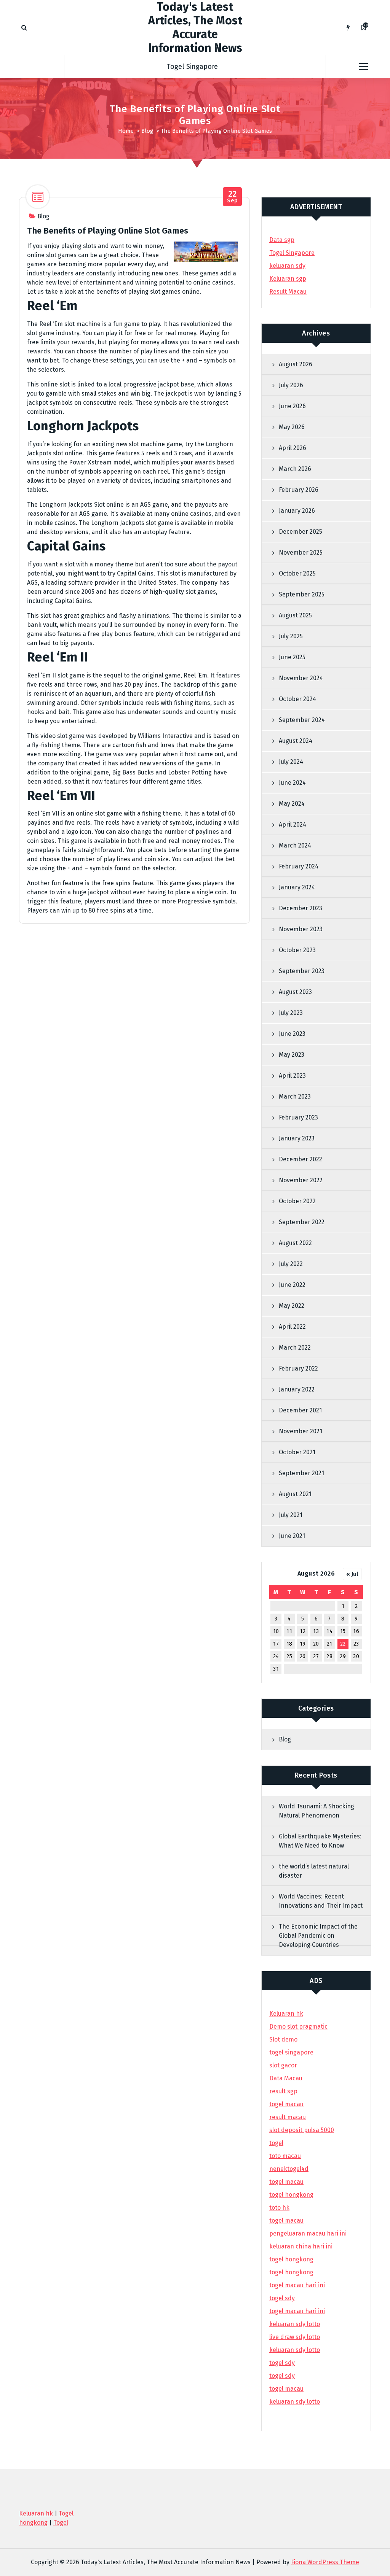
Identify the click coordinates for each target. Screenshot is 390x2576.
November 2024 (301, 678)
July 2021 (291, 1515)
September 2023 (302, 971)
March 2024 (295, 845)
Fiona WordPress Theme (325, 2562)
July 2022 (291, 1264)
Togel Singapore (192, 67)
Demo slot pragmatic (298, 2027)
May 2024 (292, 804)
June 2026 (292, 406)
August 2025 (295, 615)
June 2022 (292, 1285)
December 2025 (300, 532)
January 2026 (297, 511)
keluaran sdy (287, 266)
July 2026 (291, 385)
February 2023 (298, 1117)
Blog (147, 131)
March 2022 (295, 1348)
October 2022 (297, 1201)
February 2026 (299, 490)
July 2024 (291, 762)
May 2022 (292, 1306)
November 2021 (300, 1431)
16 (356, 1631)
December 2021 (300, 1410)
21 (330, 1644)
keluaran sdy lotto (295, 2402)
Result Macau (288, 292)
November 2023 (301, 929)
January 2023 (297, 1138)
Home (126, 131)
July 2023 (291, 1013)
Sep (233, 197)
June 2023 (292, 1034)
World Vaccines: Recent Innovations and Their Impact (321, 1901)
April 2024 (292, 824)
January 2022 (297, 1389)
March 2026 (295, 469)
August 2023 (295, 992)
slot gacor (283, 2065)
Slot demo (283, 2039)
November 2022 (301, 1180)
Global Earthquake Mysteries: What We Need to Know (320, 1841)
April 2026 (292, 448)
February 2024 (299, 866)
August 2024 (296, 741)
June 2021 (292, 1536)
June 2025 (292, 657)
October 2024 (297, 699)
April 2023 (292, 1076)
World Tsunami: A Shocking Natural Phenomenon (316, 1811)
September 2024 (302, 720)
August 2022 (295, 1243)
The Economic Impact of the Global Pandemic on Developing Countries (318, 1936)
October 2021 (297, 1452)
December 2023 (300, 908)
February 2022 (298, 1368)
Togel (61, 2523)
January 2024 (297, 887)
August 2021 (295, 1494)
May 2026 (292, 427)
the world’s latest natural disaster (314, 1871)
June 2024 (292, 783)
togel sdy (282, 2363)
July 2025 (291, 636)
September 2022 (302, 1222)
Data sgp (282, 240)
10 (276, 1631)
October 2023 (297, 950)
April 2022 (292, 1327)
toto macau (285, 2156)
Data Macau (286, 2078)
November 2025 (301, 553)
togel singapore (291, 2052)
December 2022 (300, 1159)
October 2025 (297, 573)
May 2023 (292, 1055)
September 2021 (301, 1473)
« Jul (352, 1574)
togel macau (286, 2389)
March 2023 (295, 1096)
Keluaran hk (286, 2014)
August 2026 (296, 364)
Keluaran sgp (288, 279)
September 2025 (302, 594)
